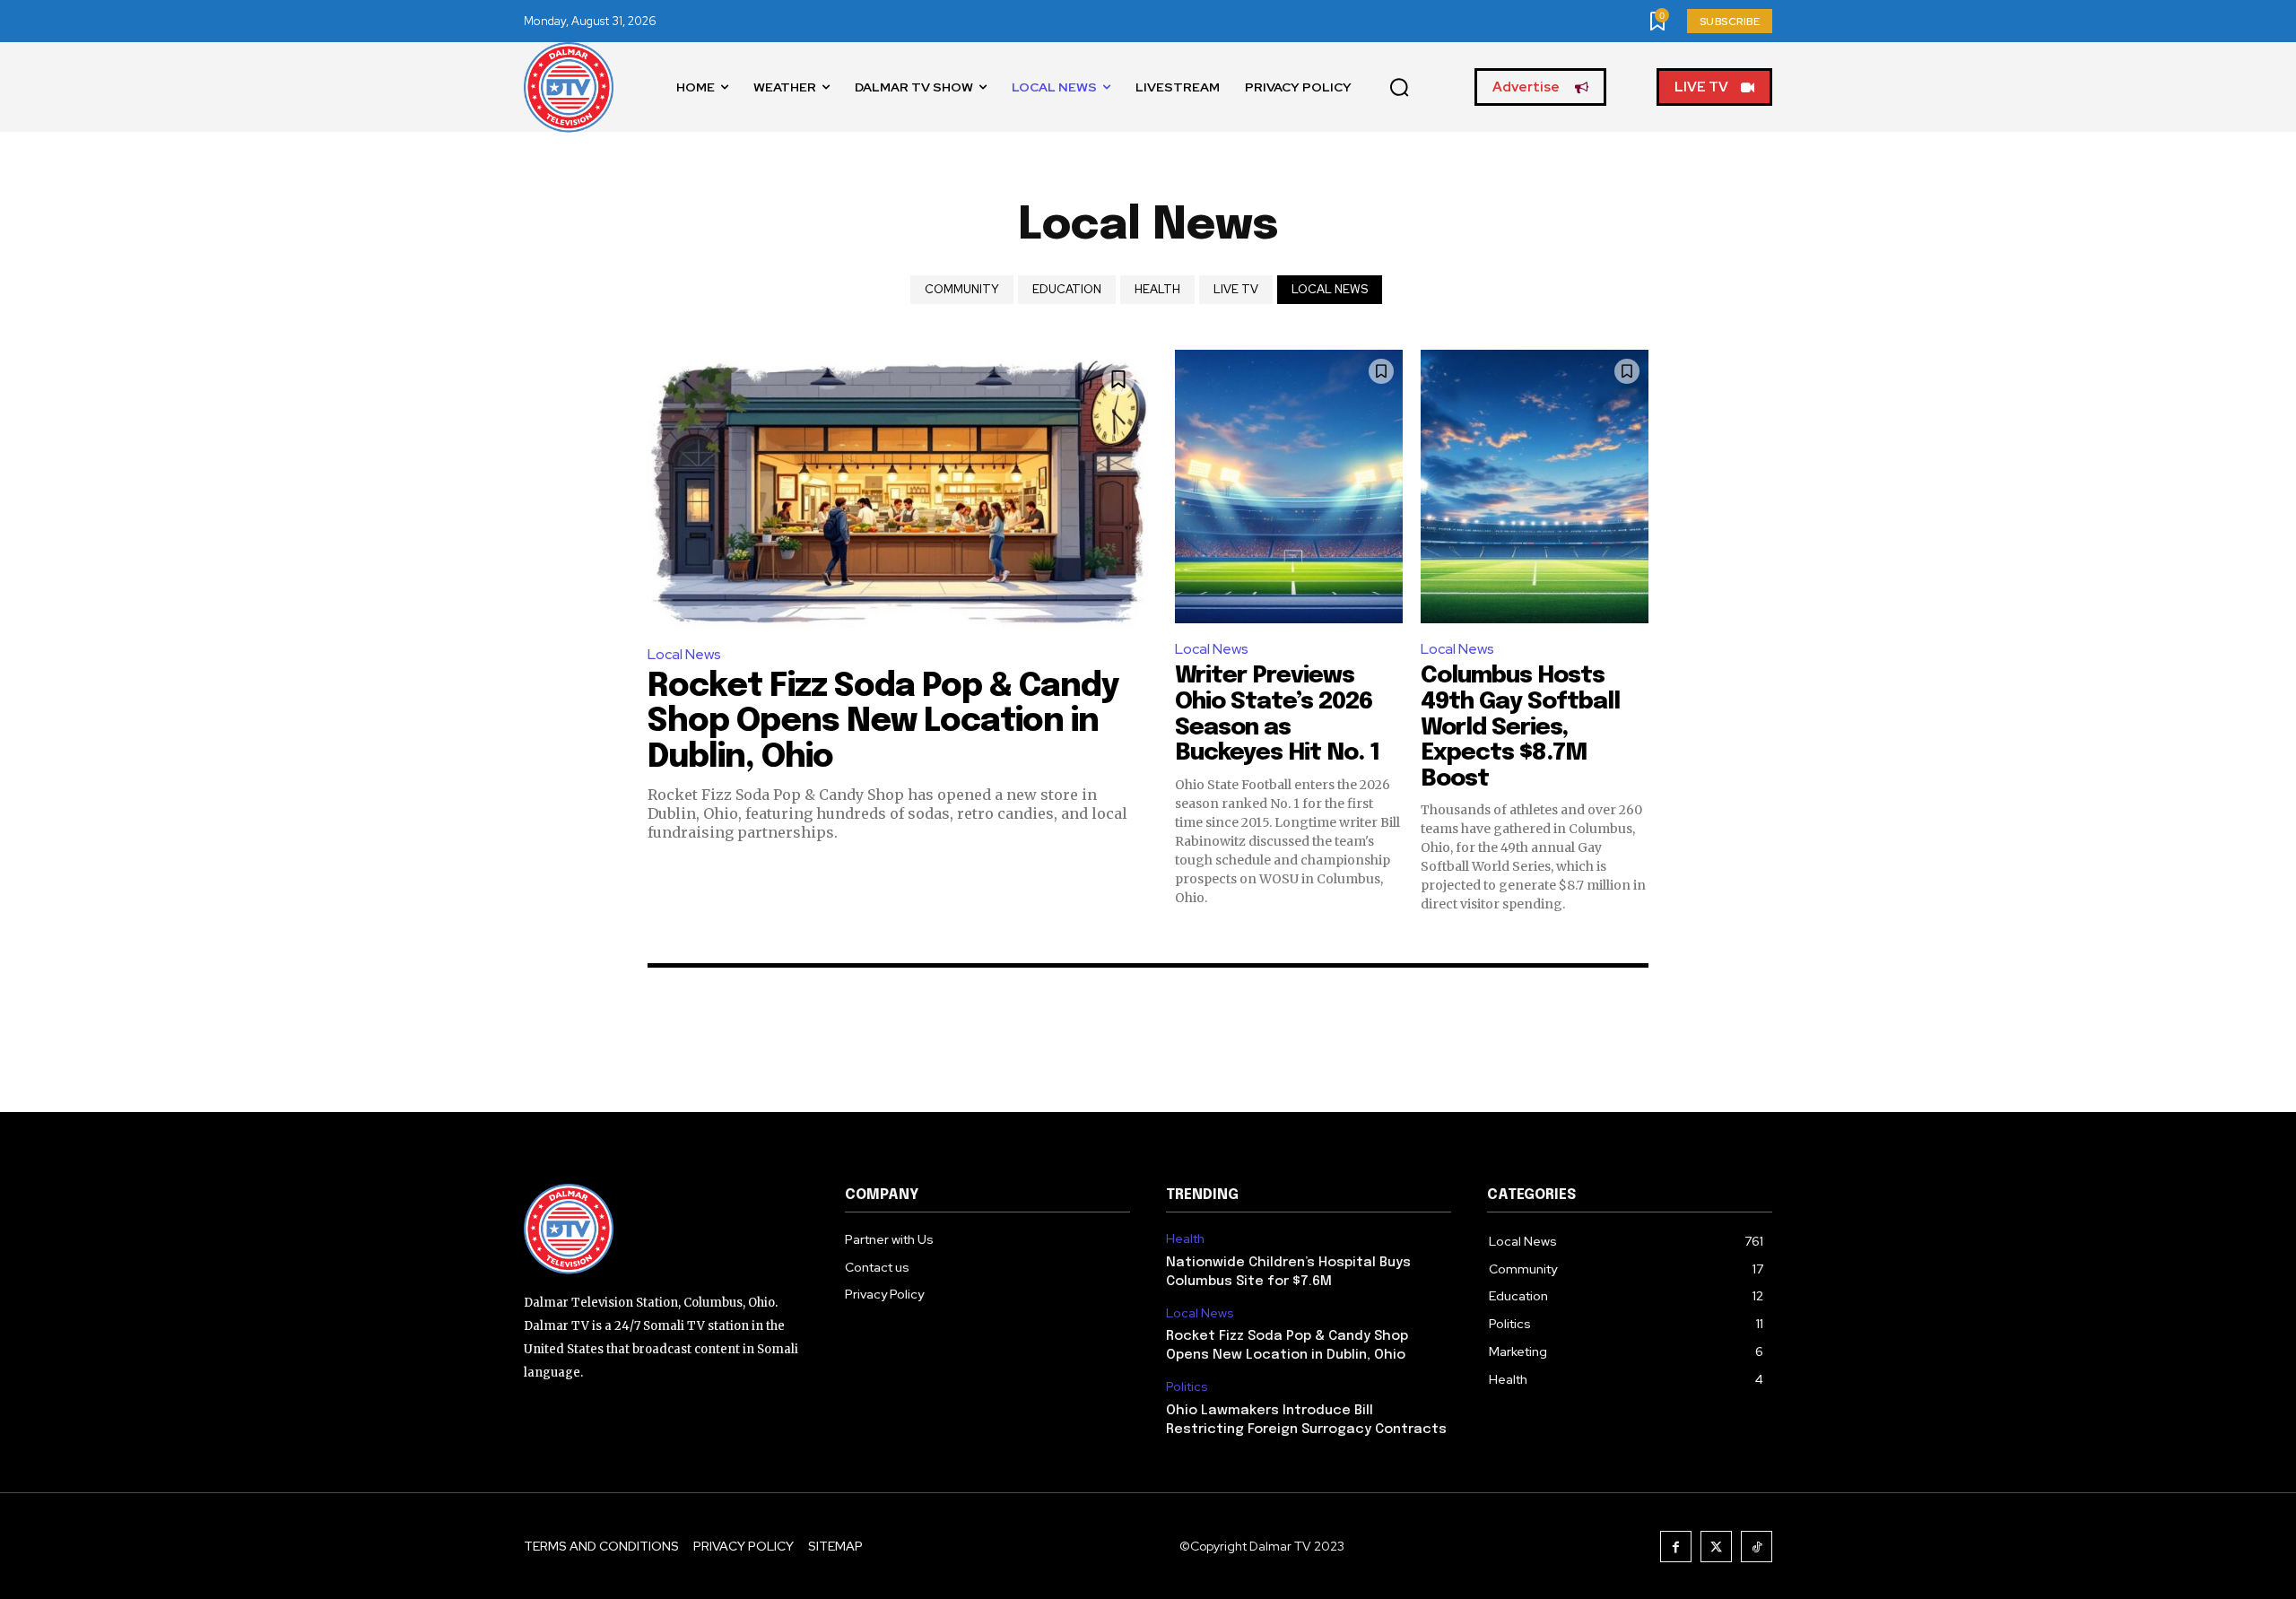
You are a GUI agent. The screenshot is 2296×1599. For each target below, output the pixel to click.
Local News (1330, 289)
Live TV (1236, 289)
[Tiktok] (1757, 1547)
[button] (1399, 88)
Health (1157, 289)
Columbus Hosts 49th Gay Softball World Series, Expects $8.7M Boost (1520, 727)
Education (1067, 289)
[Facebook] (1676, 1547)
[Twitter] (1716, 1547)
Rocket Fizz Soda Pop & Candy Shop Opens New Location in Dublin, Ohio (883, 722)
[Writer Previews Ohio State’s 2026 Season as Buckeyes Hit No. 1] (1289, 487)
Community (962, 289)
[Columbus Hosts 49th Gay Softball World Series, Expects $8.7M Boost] (1535, 487)
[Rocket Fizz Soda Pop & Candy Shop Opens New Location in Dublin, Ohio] (898, 489)
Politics (1187, 1387)
